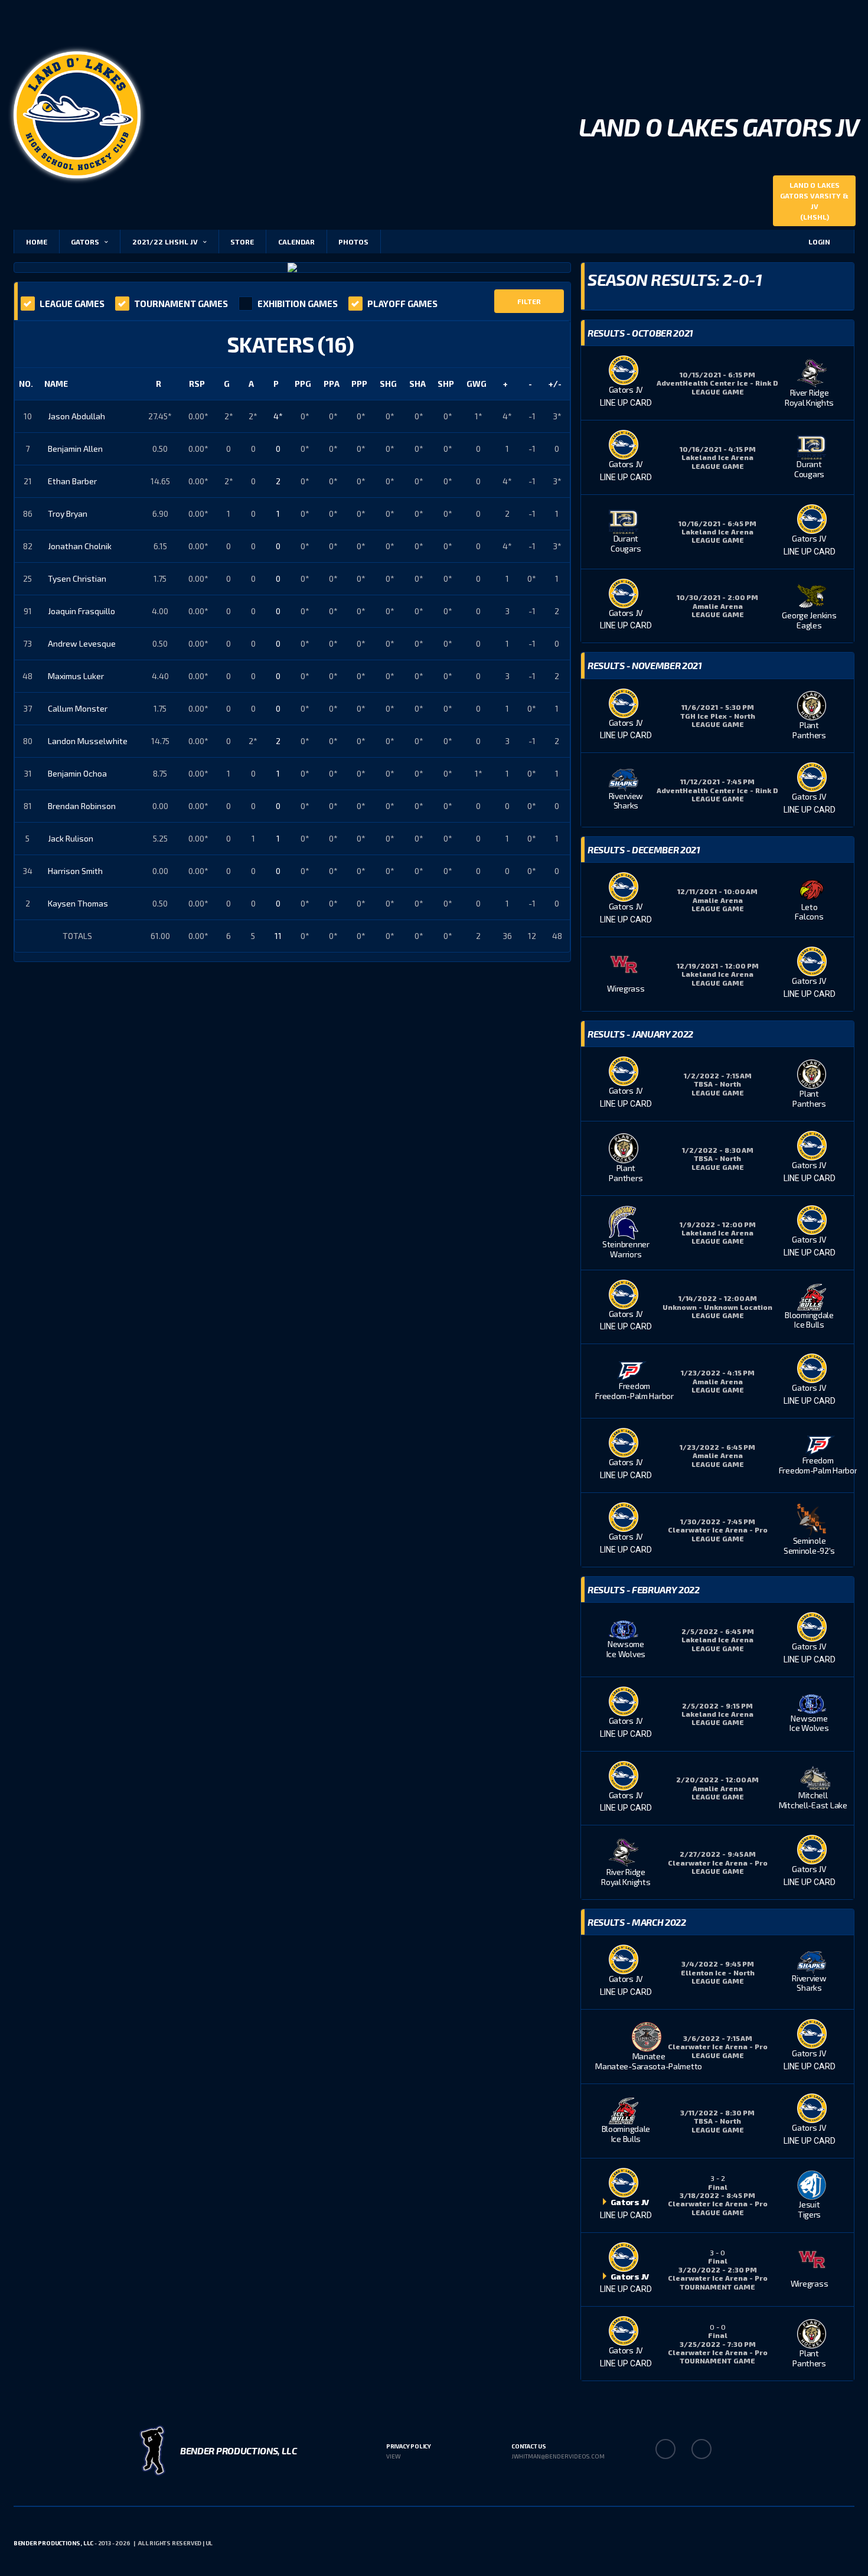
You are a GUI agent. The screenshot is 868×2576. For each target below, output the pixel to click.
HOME (37, 242)
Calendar (296, 242)
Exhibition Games (298, 304)
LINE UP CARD (626, 403)
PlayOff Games (402, 304)
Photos (353, 242)
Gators (85, 242)
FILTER (529, 301)
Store (242, 242)
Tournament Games (181, 304)
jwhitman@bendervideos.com (558, 2456)
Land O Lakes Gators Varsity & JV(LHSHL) (814, 201)
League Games (72, 304)
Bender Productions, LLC (53, 2543)
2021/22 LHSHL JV (165, 242)
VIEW (393, 2456)
